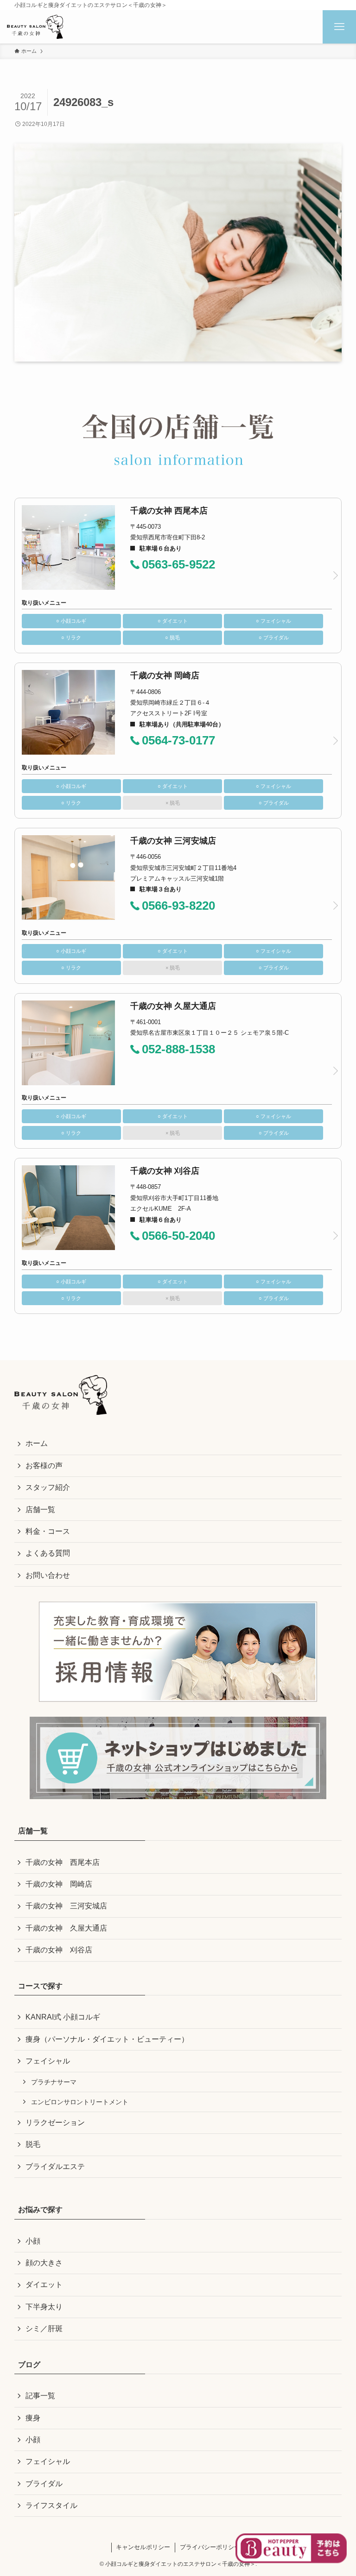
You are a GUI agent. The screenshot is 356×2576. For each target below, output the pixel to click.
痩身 (33, 2418)
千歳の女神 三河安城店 (66, 1906)
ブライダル (44, 2484)
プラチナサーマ (54, 2082)
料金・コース (48, 1531)
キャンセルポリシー (143, 2547)
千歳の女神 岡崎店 (59, 1884)
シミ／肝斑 (44, 2329)
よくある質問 (48, 1553)
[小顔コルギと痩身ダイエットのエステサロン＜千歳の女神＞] (35, 27)
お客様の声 (44, 1466)
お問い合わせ (48, 1575)
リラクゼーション (55, 2123)
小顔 (33, 2241)
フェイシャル (48, 2061)
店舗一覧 (40, 1510)
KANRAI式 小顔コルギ (63, 2017)
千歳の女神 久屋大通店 (66, 1928)
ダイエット (44, 2285)
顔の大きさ (44, 2263)
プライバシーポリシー (210, 2547)
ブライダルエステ (55, 2166)
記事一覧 (40, 2396)
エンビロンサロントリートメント (80, 2102)
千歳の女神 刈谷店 (59, 1950)
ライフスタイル (51, 2505)
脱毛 (33, 2144)
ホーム (37, 1443)
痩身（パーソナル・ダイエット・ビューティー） (107, 2039)
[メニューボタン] (339, 27)
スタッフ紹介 (48, 1487)
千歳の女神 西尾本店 (63, 1862)
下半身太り (44, 2307)
